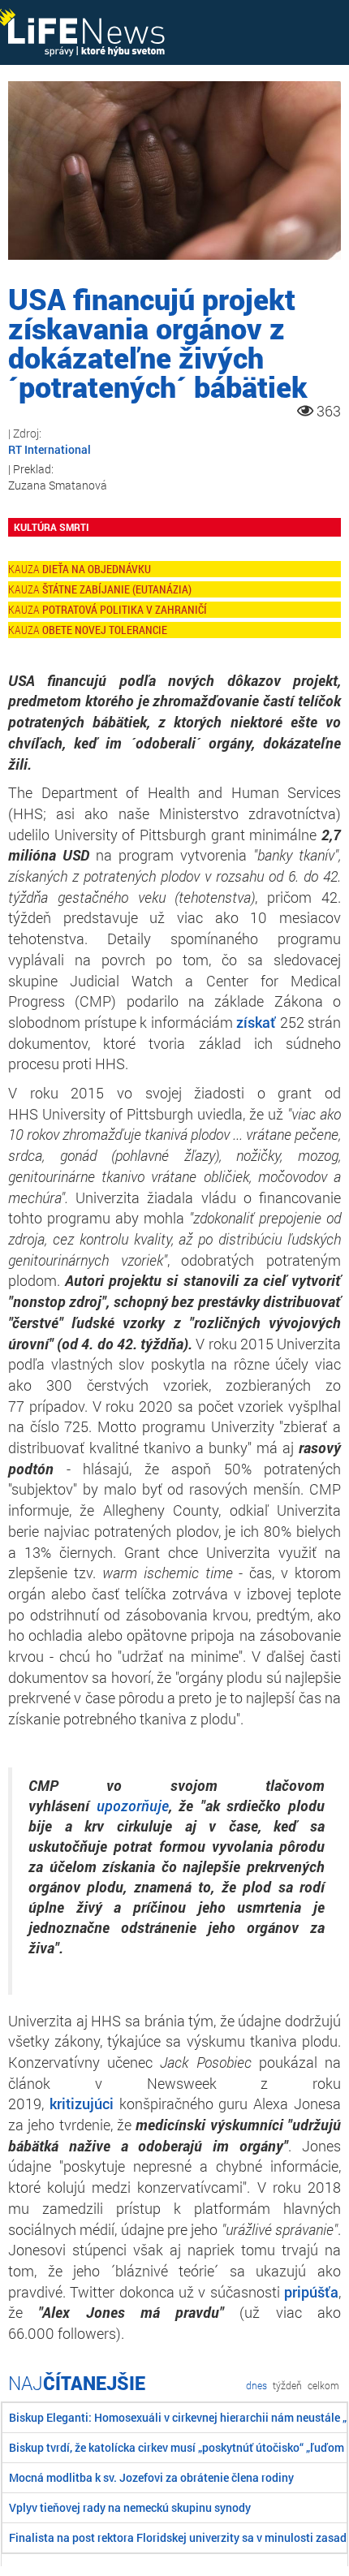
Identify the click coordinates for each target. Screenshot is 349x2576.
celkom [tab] (323, 2385)
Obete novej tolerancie (105, 630)
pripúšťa (311, 2292)
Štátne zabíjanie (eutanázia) (117, 589)
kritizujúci (82, 2104)
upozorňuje (133, 1806)
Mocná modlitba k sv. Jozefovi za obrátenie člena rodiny (151, 2477)
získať (256, 1022)
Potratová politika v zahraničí (125, 609)
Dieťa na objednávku (97, 569)
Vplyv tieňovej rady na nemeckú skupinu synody (130, 2507)
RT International (50, 449)
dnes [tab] (256, 2385)
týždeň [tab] (287, 2385)
